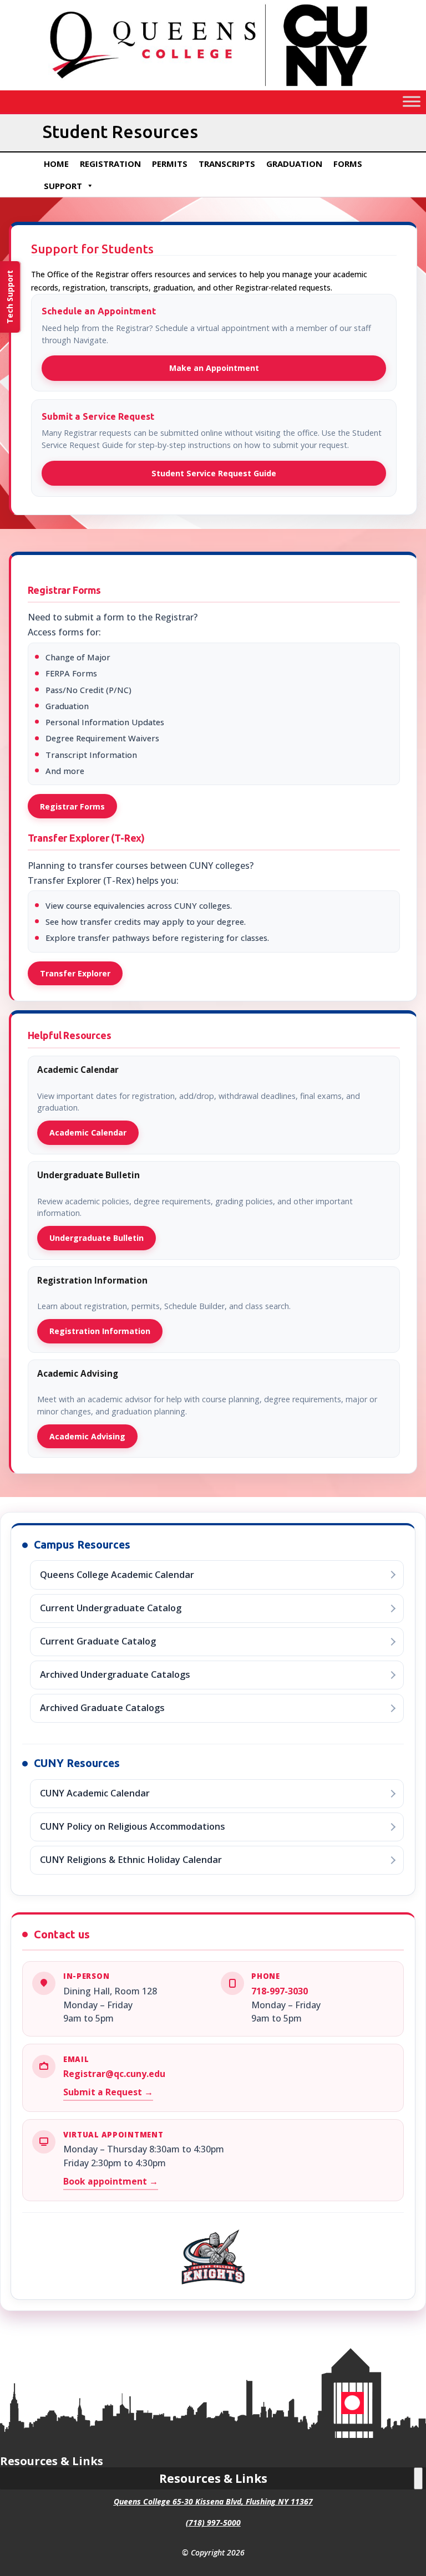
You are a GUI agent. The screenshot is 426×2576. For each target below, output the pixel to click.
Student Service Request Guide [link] (214, 473)
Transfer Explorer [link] (75, 973)
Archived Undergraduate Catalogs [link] (115, 1674)
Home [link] (56, 164)
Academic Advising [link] (87, 1436)
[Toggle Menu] (412, 102)
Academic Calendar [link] (88, 1132)
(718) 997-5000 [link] (213, 2522)
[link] (213, 87)
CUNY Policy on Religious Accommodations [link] (133, 1826)
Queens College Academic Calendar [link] (117, 1575)
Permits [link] (170, 164)
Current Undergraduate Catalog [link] (111, 1608)
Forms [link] (348, 164)
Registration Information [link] (100, 1331)
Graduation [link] (294, 164)
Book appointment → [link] (111, 2181)
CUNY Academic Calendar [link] (95, 1793)
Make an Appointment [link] (214, 368)
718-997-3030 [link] (280, 1991)
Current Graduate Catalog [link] (98, 1641)
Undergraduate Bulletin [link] (97, 1238)
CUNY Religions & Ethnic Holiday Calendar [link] (131, 1860)
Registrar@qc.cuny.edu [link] (114, 2074)
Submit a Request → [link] (108, 2092)
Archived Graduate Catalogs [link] (102, 1708)
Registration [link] (110, 164)
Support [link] (63, 186)
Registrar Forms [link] (72, 806)
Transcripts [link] (227, 164)
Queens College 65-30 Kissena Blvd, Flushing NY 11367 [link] (213, 2501)
